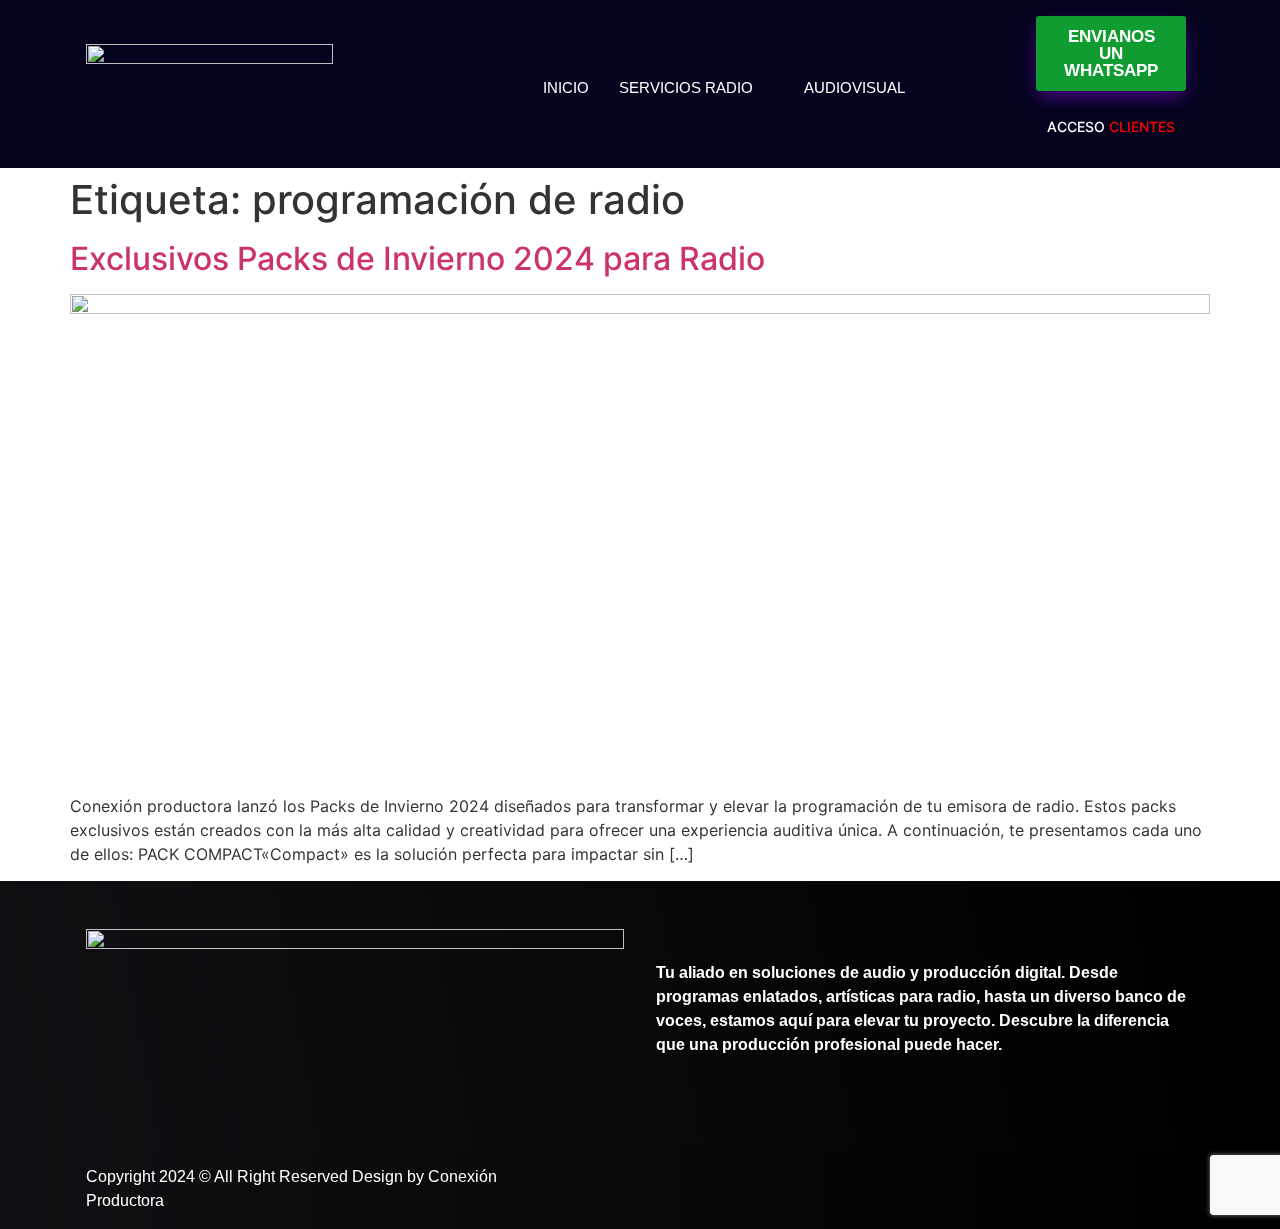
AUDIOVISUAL (854, 87)
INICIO (566, 87)
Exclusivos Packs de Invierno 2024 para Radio (417, 258)
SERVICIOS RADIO (686, 87)
